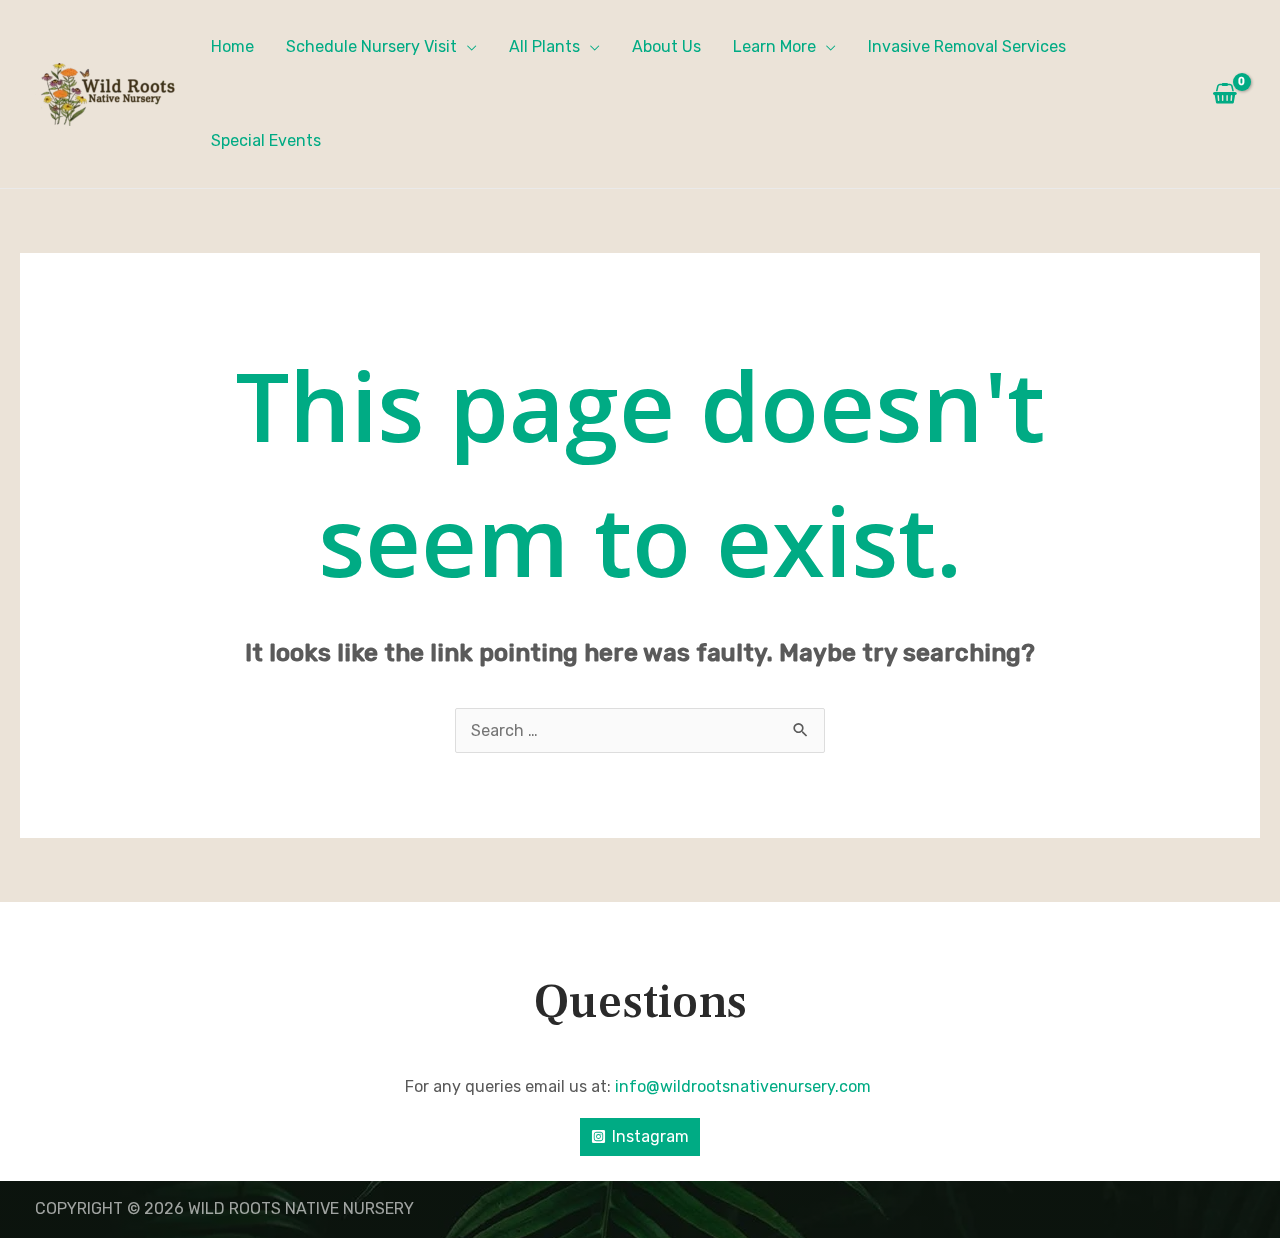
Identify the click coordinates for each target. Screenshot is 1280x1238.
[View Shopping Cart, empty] (1224, 94)
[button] (467, 46)
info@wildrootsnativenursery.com (745, 1086)
